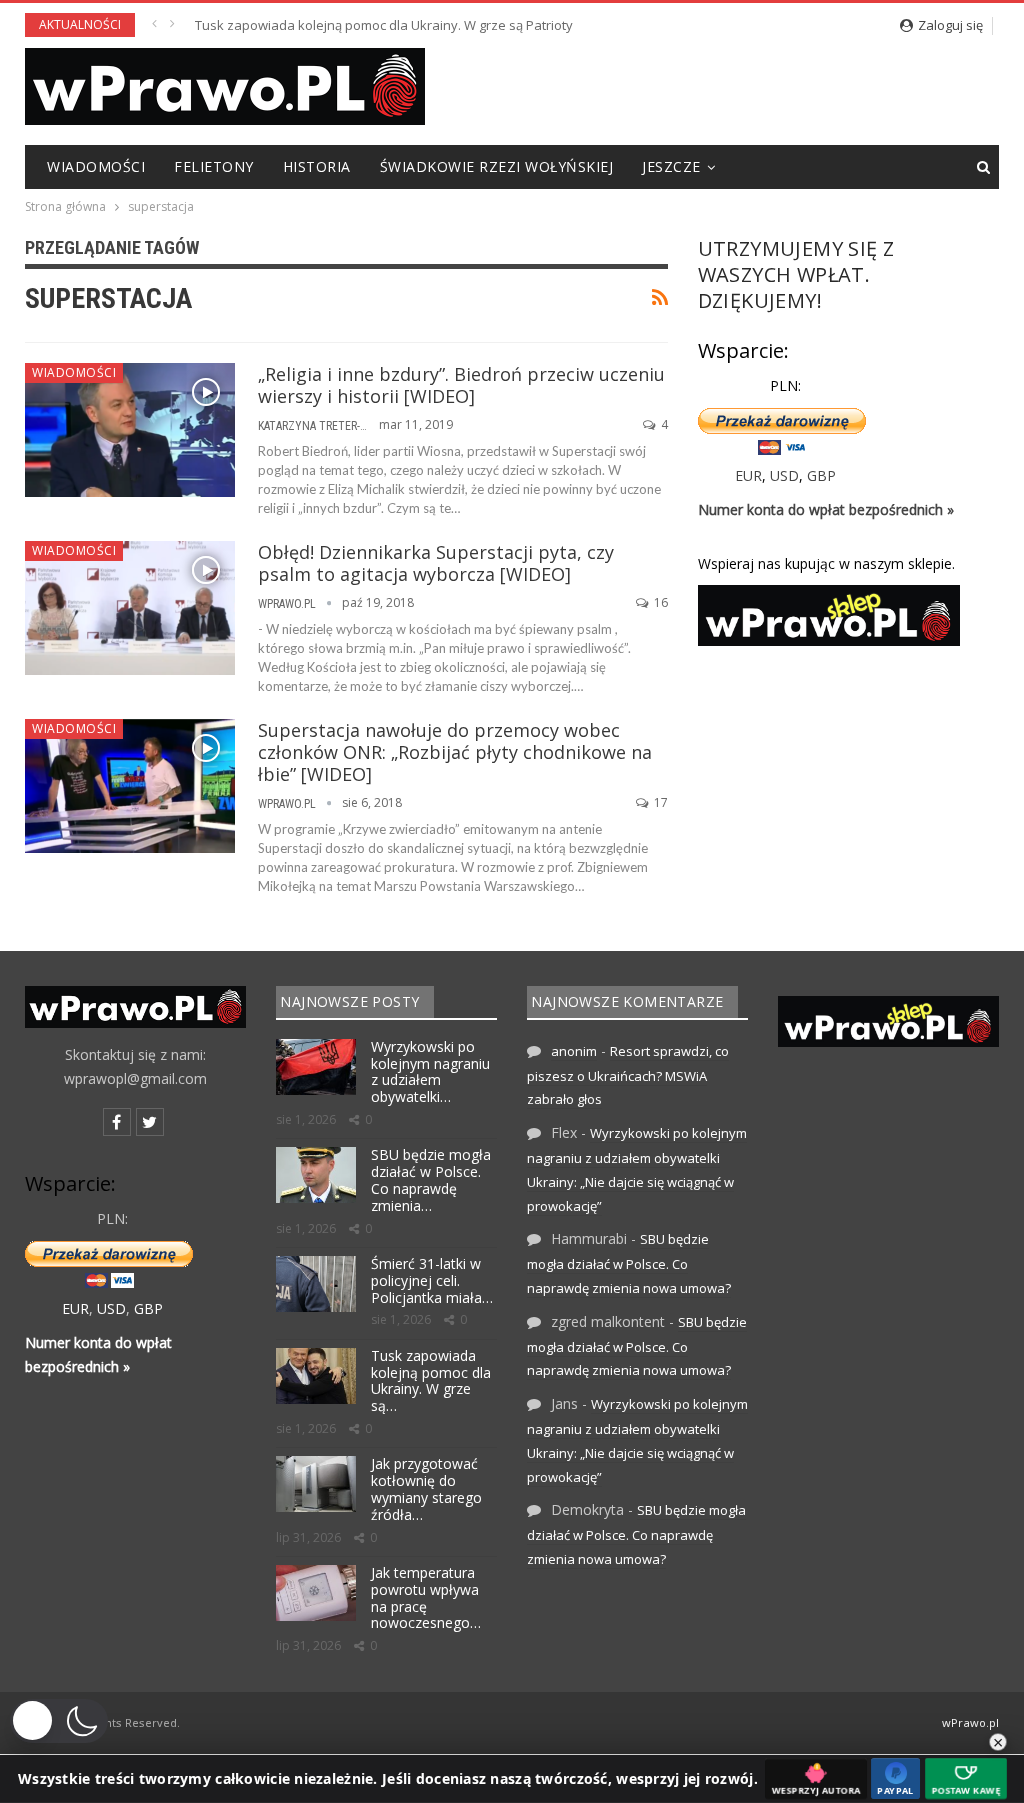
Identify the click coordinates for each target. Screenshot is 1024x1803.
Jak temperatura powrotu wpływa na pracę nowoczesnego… (426, 1597)
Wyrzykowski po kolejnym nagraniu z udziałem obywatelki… (430, 1071)
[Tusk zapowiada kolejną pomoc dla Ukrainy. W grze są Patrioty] (316, 1376)
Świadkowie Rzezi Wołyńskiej (497, 166)
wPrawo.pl (970, 1722)
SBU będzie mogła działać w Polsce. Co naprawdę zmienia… (431, 1179)
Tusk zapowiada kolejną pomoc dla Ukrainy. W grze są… (431, 1380)
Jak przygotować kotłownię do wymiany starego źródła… (426, 1488)
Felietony (214, 166)
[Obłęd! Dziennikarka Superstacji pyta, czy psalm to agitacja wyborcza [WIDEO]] (130, 608)
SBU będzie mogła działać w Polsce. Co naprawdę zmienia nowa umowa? (629, 1263)
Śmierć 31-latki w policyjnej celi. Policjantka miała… (432, 1280)
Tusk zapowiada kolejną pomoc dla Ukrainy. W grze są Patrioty (384, 25)
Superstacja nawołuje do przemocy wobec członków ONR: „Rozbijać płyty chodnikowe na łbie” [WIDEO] (455, 752)
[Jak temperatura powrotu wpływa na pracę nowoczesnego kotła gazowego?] (316, 1593)
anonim (574, 1051)
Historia (317, 166)
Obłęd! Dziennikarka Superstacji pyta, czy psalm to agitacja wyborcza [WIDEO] (436, 563)
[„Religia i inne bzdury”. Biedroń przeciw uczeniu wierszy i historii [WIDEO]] (130, 430)
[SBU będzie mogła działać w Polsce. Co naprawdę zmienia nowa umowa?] (316, 1175)
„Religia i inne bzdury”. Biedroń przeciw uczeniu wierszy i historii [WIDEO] (461, 385)
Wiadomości (96, 166)
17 (659, 802)
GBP (821, 475)
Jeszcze (671, 166)
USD (784, 475)
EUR (748, 475)
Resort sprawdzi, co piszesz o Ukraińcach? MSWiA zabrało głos (628, 1075)
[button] (59, 1721)
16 (659, 602)
